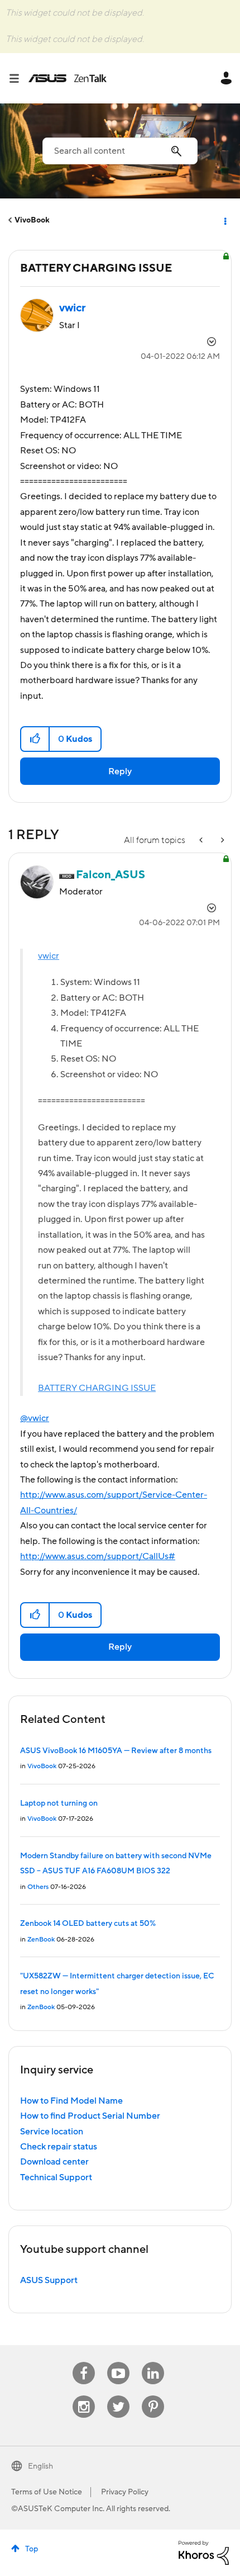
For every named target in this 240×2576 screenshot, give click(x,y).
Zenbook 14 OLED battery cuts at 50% (88, 1924)
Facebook (84, 2362)
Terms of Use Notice (47, 2492)
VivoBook (32, 220)
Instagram (84, 2396)
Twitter (119, 2396)
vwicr (49, 956)
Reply (120, 771)
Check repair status (59, 2147)
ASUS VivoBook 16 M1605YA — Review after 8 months (116, 1751)
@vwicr (35, 1418)
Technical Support (56, 2177)
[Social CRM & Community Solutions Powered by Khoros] (204, 2552)
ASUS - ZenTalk (68, 78)
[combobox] (120, 151)
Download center (54, 2162)
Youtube (118, 2362)
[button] (35, 739)
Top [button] (32, 2549)
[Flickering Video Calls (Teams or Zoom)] (222, 840)
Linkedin (153, 2362)
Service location (52, 2132)
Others (38, 1887)
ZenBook (41, 1940)
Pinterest (153, 2396)
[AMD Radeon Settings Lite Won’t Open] (202, 840)
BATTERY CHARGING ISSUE (97, 1388)
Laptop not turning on (59, 1803)
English (40, 2466)
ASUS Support (49, 2280)
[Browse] (18, 78)
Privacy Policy (125, 2492)
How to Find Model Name (71, 2101)
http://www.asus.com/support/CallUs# (98, 1556)
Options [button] (224, 220)
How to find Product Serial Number (90, 2116)
